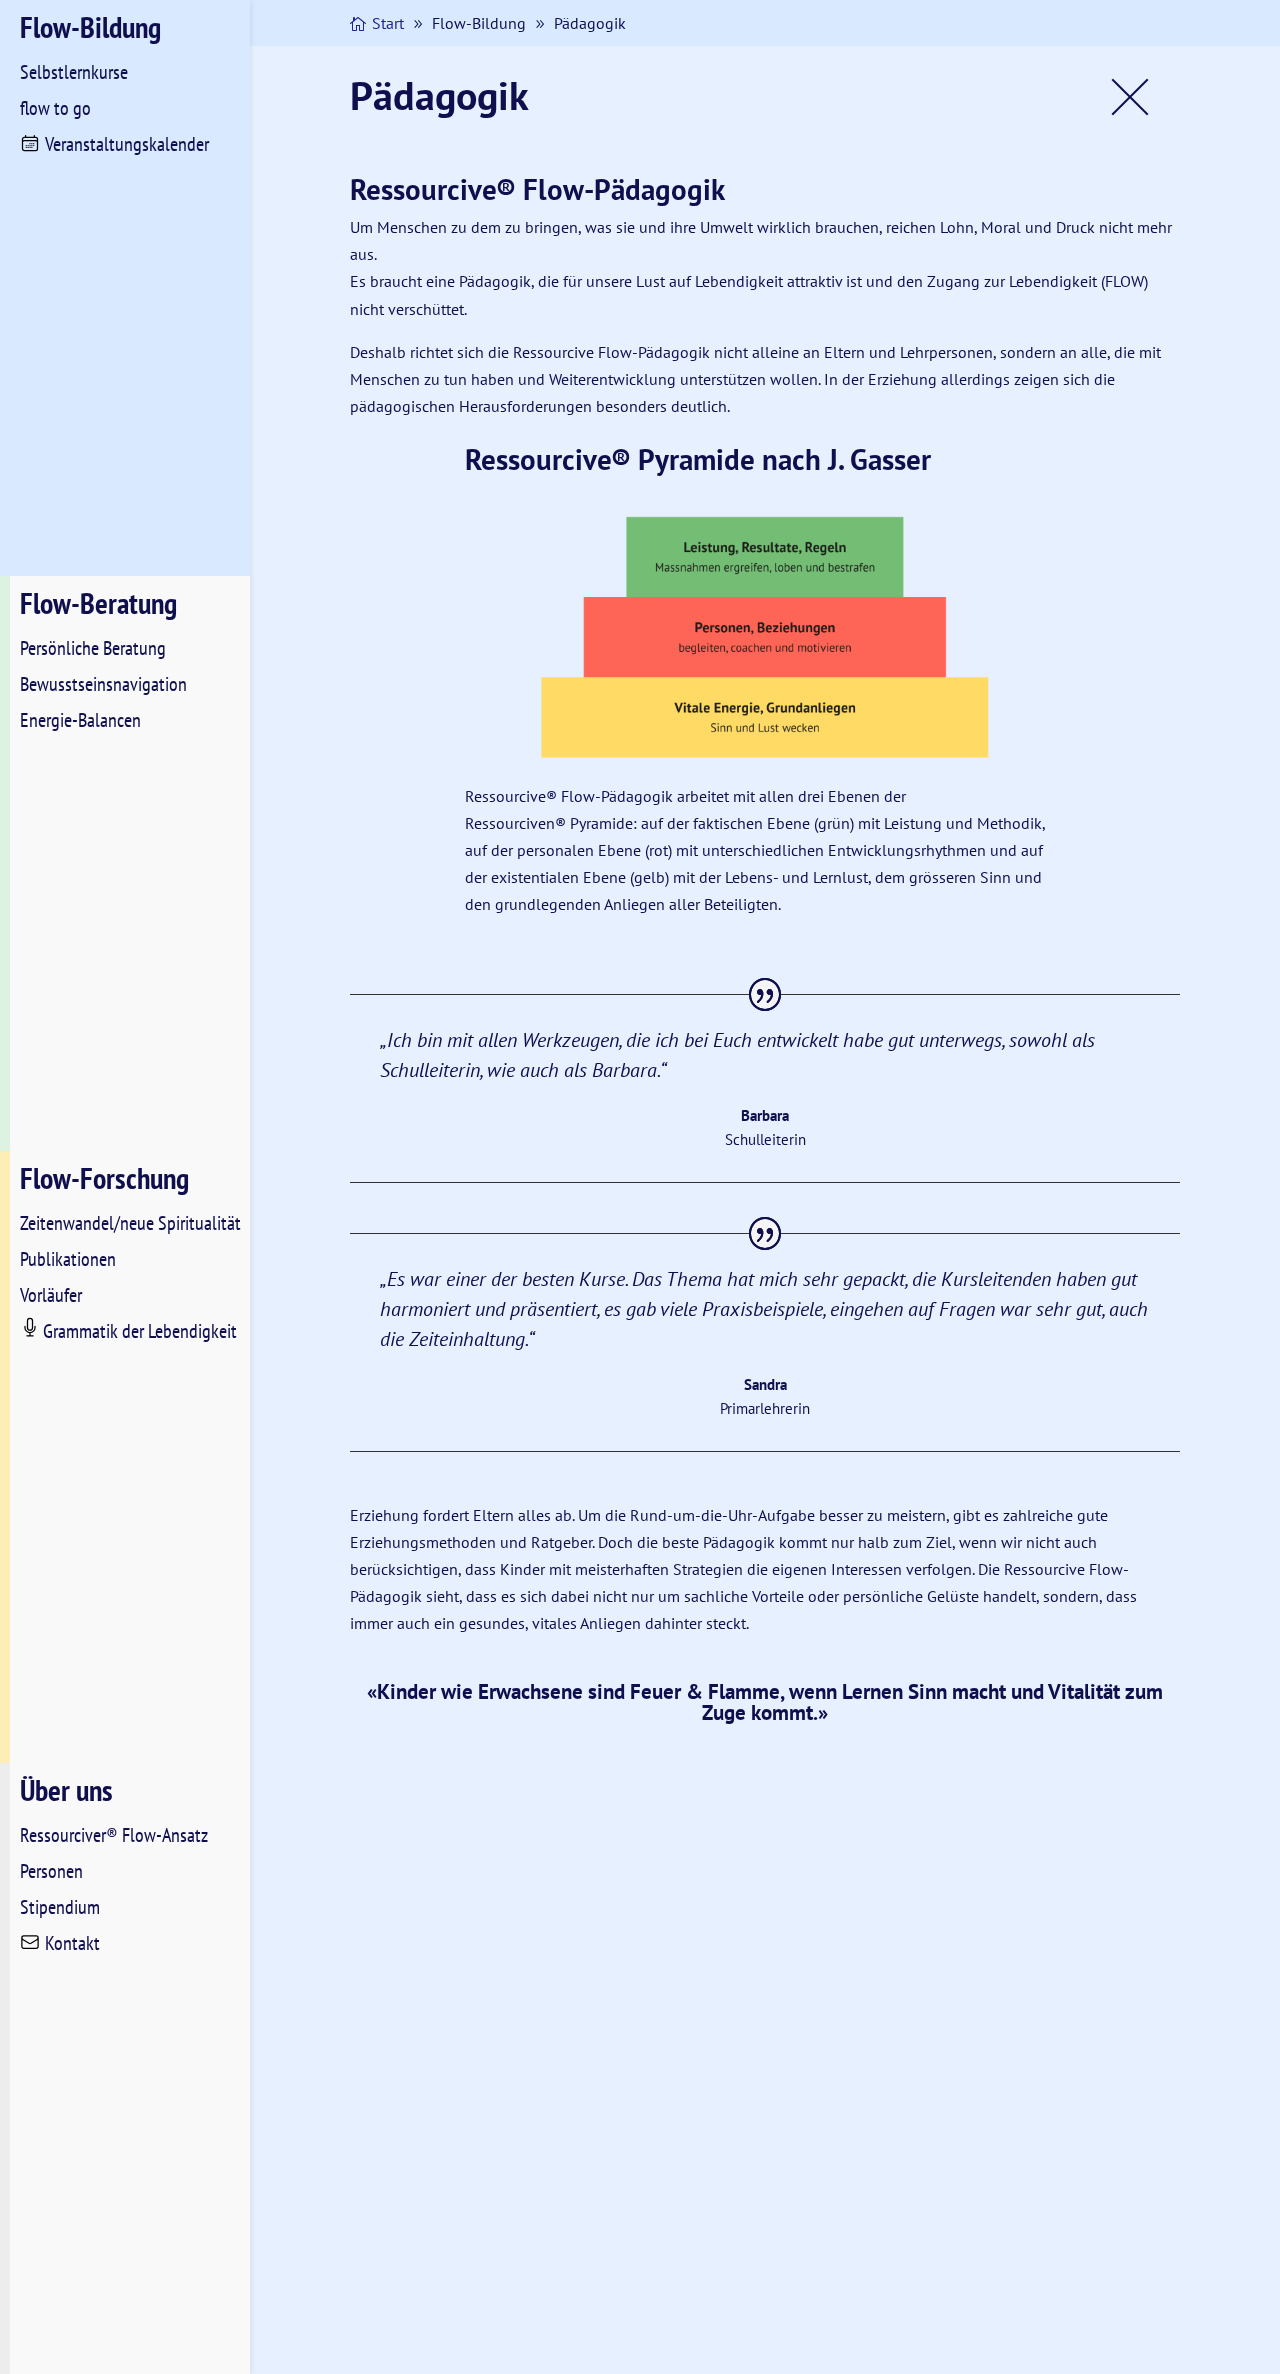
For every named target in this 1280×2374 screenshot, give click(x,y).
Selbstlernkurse (74, 72)
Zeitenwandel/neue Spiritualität (130, 1223)
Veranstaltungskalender (127, 144)
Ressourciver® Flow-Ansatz (114, 1835)
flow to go (55, 108)
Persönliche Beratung (93, 648)
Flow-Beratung (98, 602)
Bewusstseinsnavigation (103, 684)
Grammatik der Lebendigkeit (140, 1331)
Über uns (66, 1789)
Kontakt (72, 1943)
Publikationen (68, 1259)
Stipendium (60, 1907)
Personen (51, 1871)
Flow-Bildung (90, 26)
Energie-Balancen (80, 720)
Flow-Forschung (104, 1177)
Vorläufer (51, 1295)
